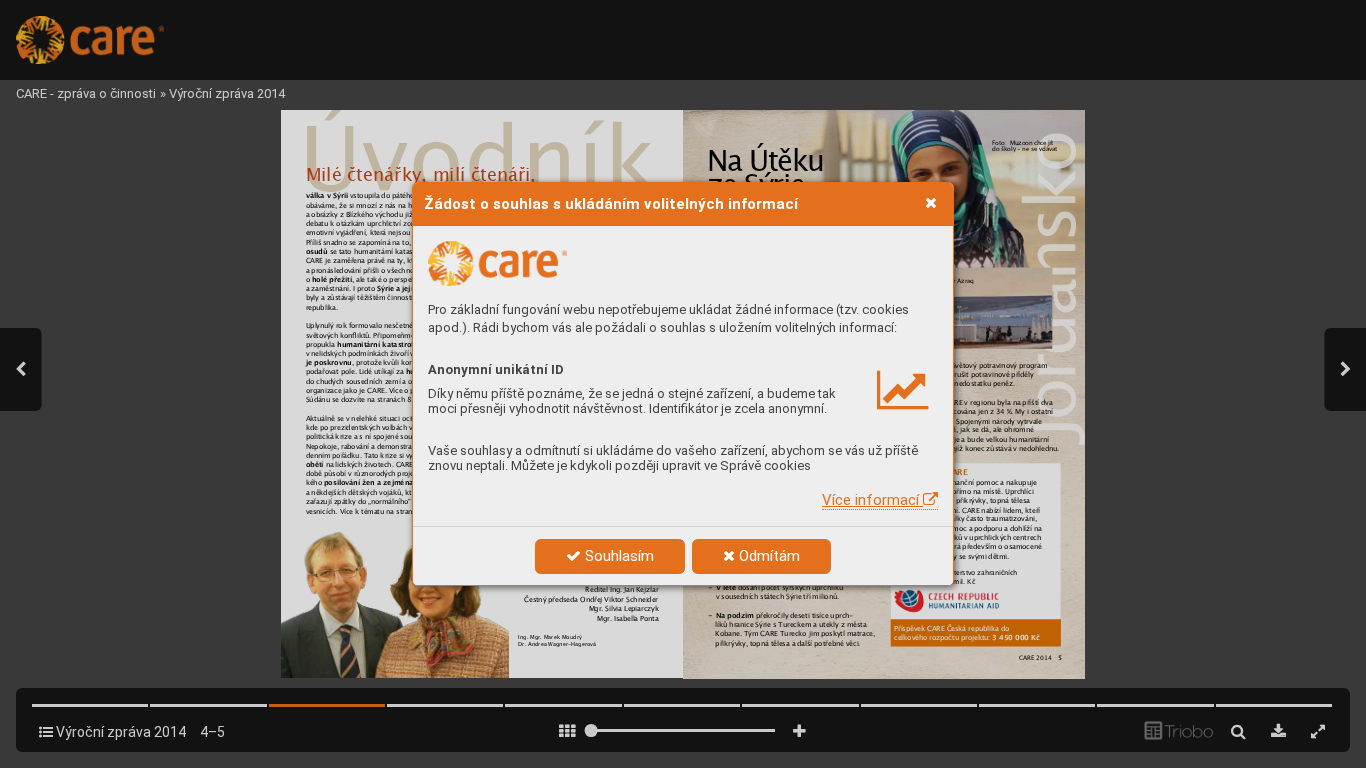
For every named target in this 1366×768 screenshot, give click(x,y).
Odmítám (767, 556)
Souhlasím (617, 556)
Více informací (872, 500)
